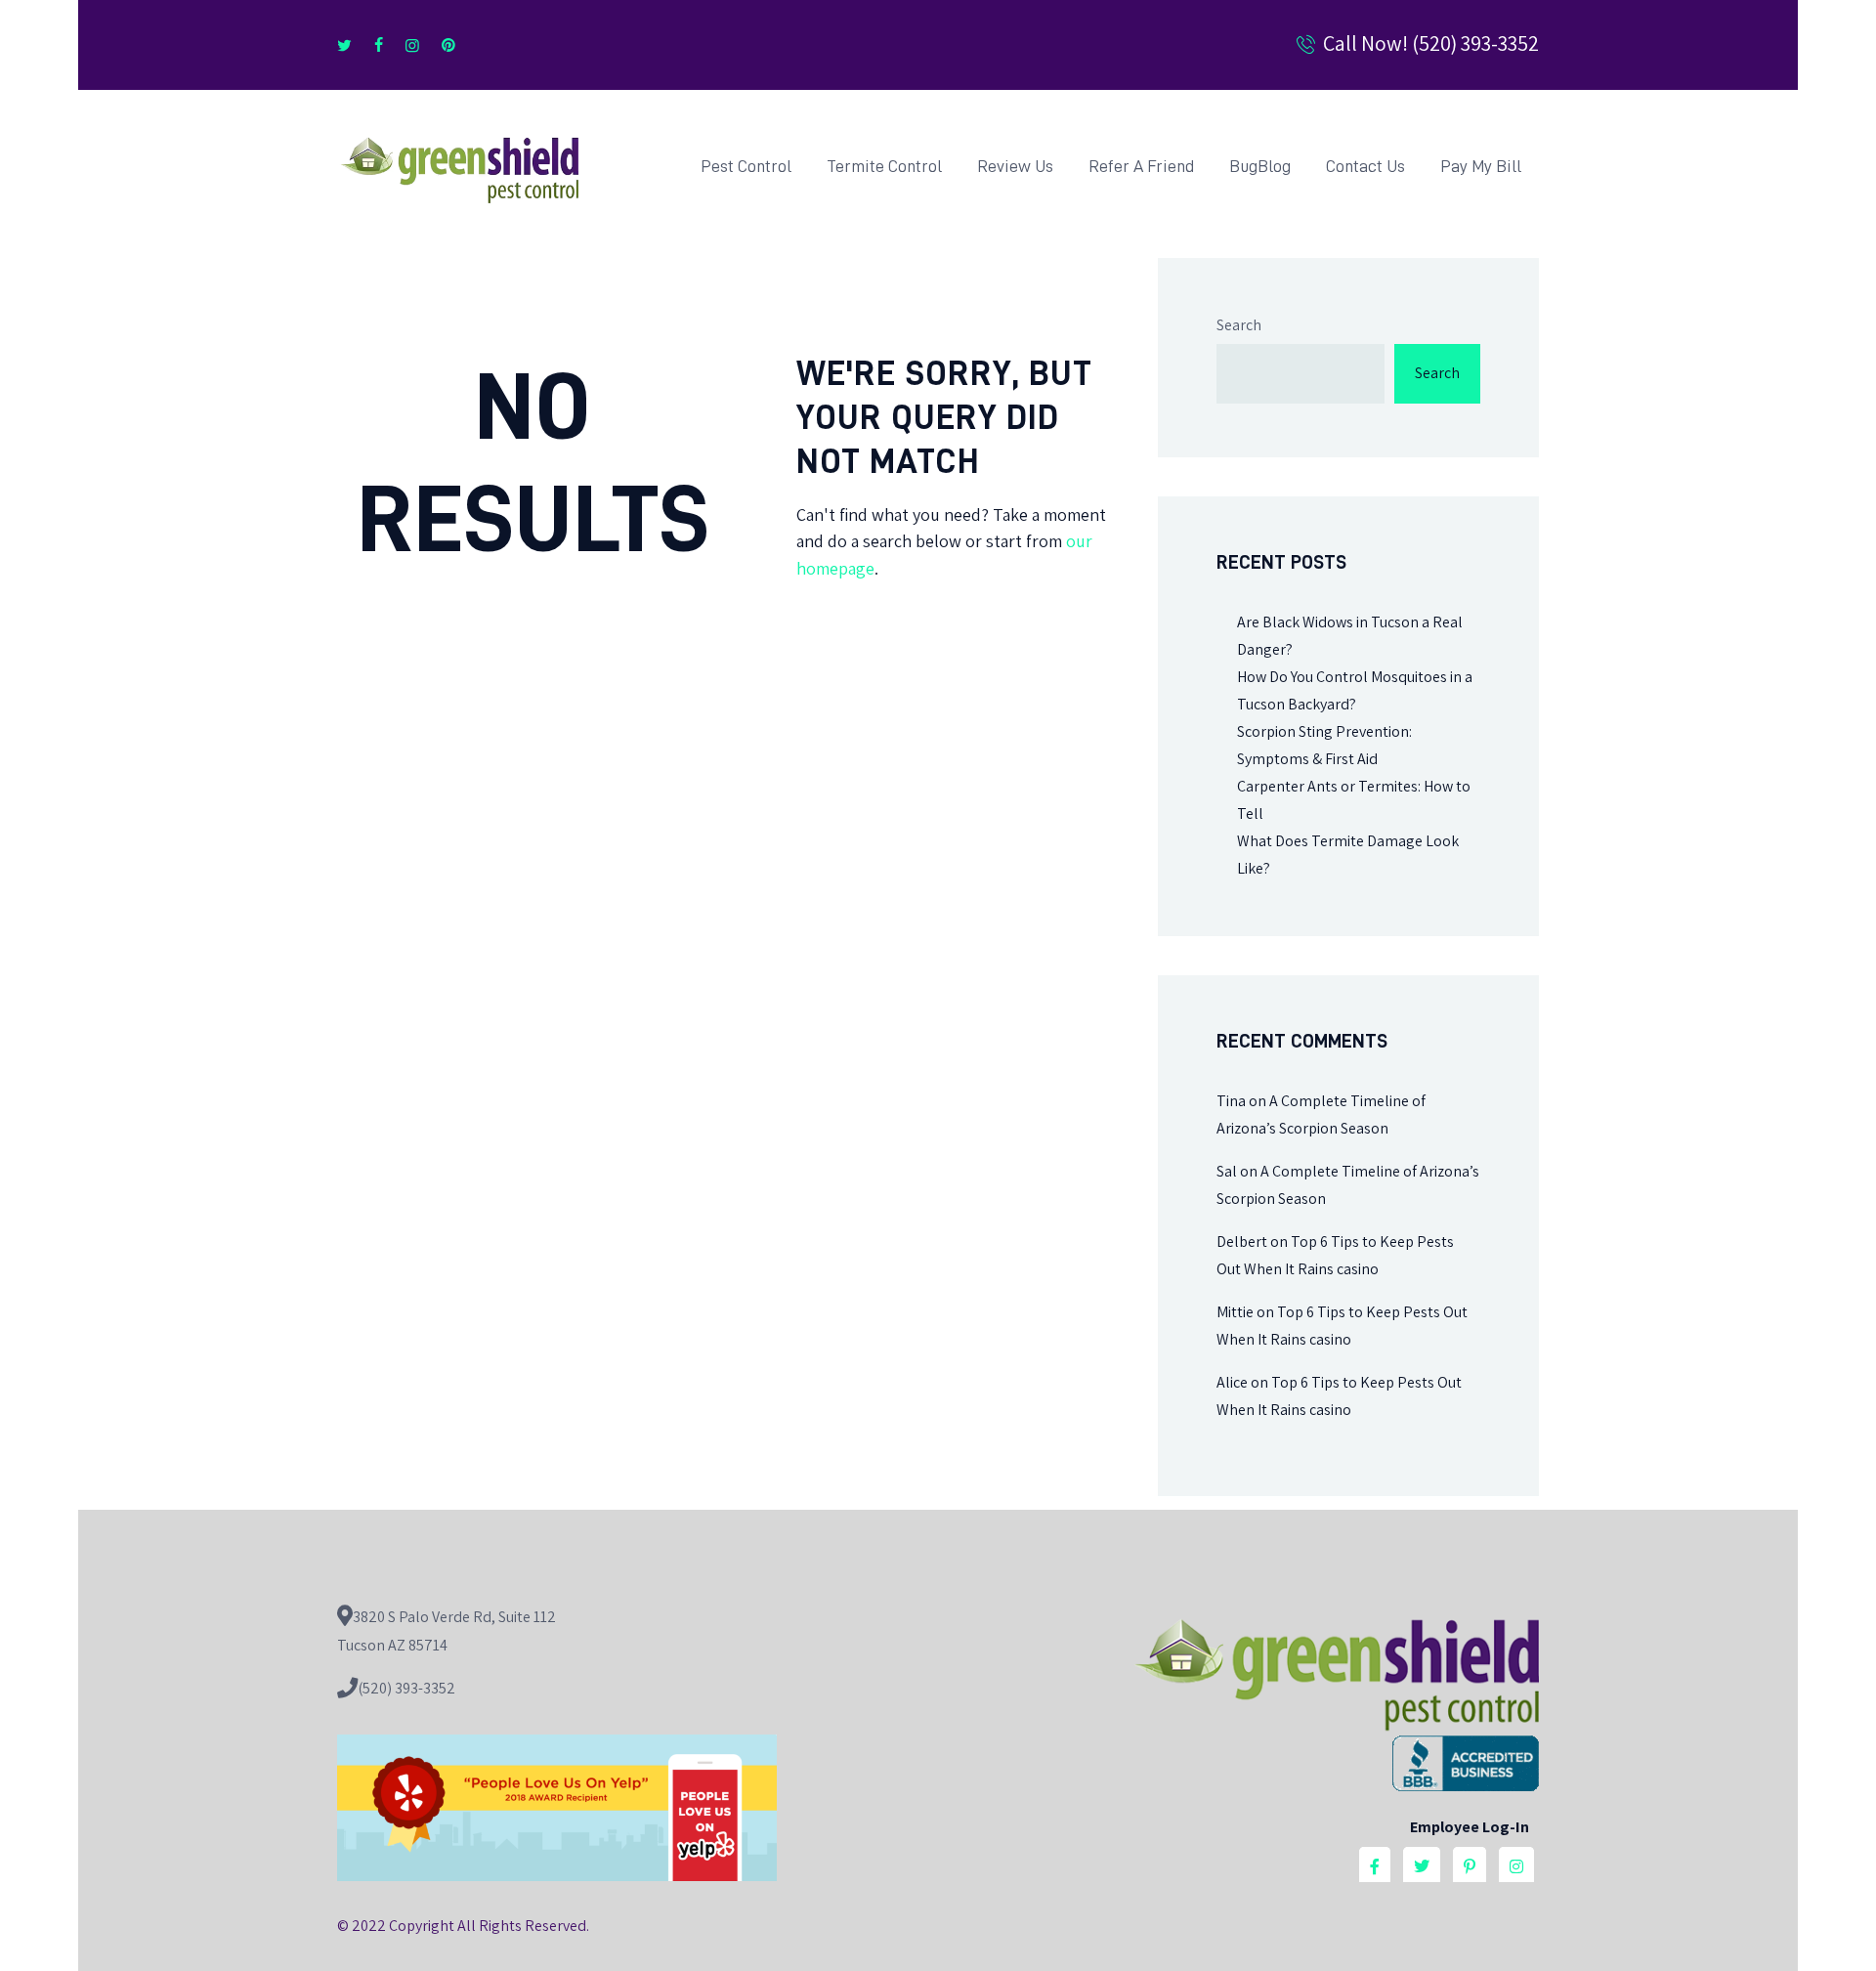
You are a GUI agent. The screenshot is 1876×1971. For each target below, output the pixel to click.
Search (1239, 325)
